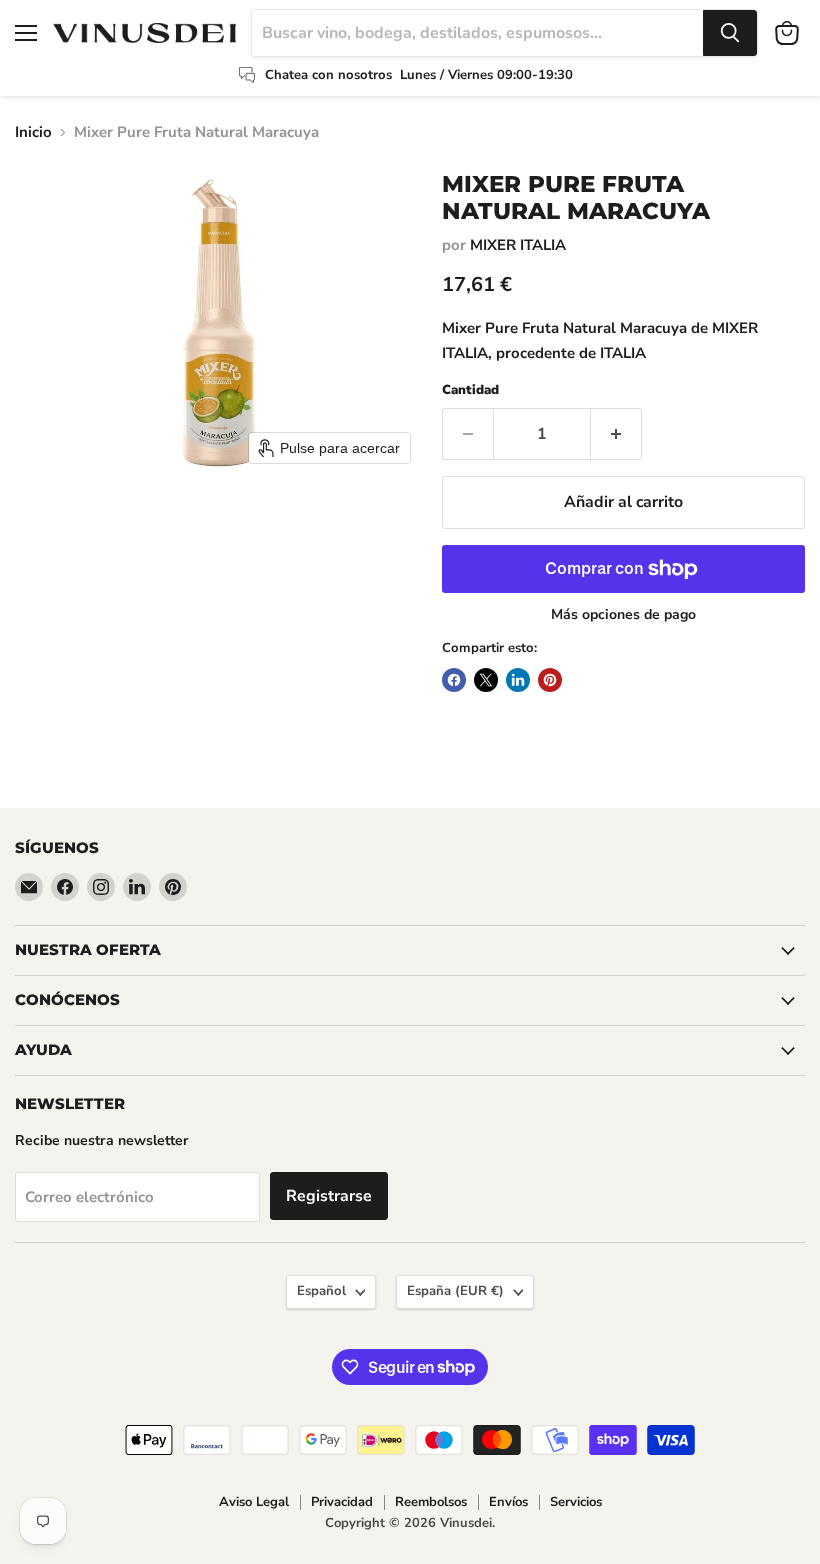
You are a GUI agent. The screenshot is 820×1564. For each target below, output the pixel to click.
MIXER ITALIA (518, 245)
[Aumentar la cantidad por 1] (616, 434)
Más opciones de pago (623, 615)
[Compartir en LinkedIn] (518, 680)
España (455, 1291)
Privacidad (342, 1502)
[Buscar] (730, 33)
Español (321, 1291)
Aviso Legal (254, 1502)
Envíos (508, 1502)
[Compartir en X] (486, 680)
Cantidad (470, 390)
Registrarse (329, 1196)
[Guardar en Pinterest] (550, 680)
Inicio (33, 132)
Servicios (576, 1502)
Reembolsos (431, 1502)
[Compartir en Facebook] (454, 680)
